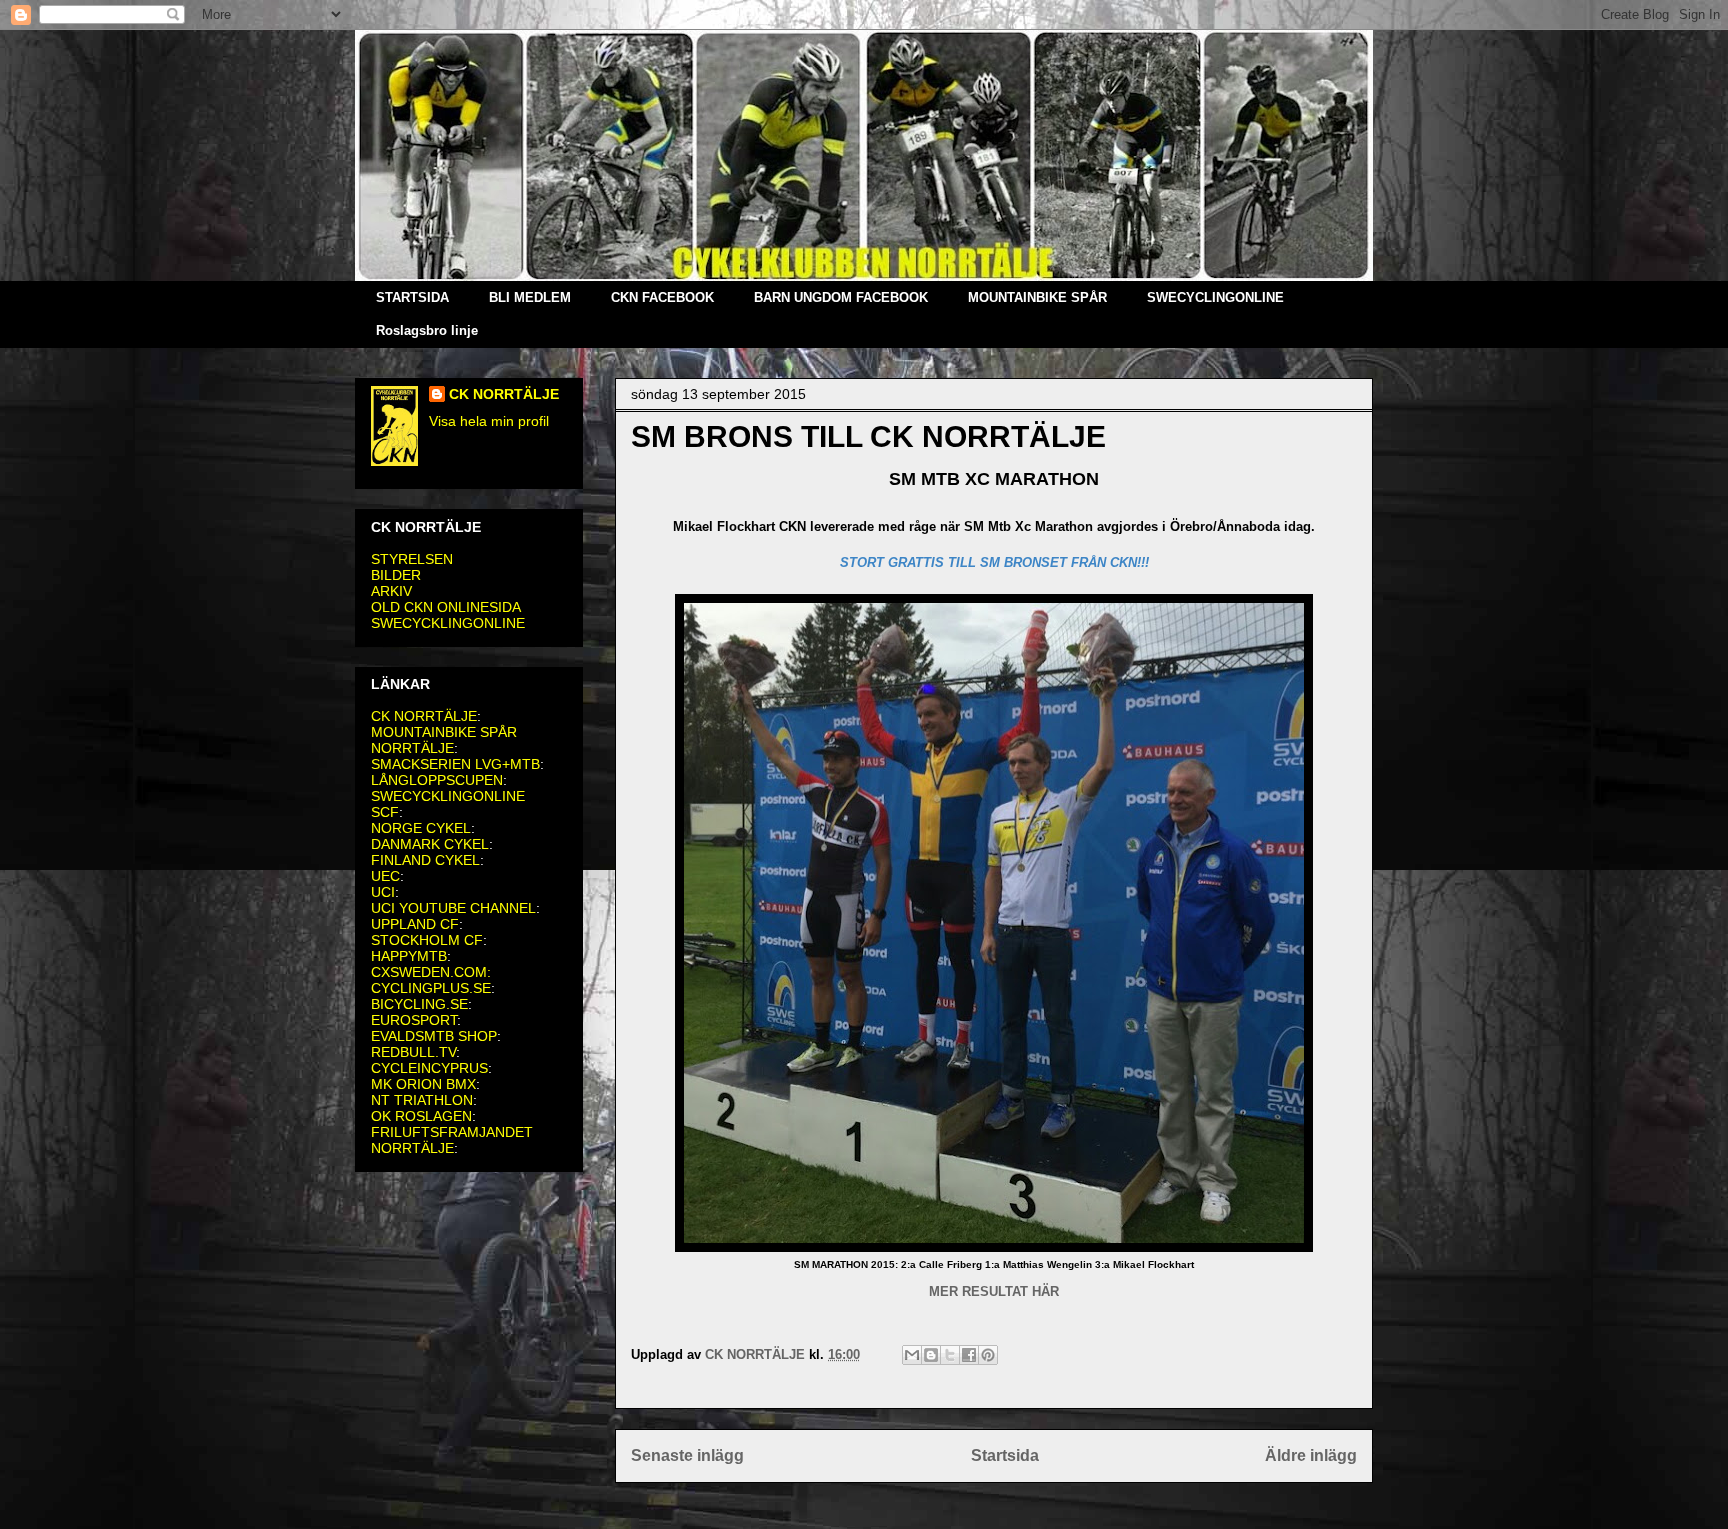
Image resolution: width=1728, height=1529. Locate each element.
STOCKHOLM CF (427, 940)
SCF (385, 812)
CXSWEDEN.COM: (431, 972)
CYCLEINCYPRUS (429, 1068)
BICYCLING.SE (419, 1004)
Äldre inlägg (1311, 1455)
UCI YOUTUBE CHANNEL (453, 908)
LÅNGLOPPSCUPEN (437, 780)
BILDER (396, 575)
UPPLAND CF (415, 924)
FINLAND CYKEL (425, 860)
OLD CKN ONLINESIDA (446, 607)
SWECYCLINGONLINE (1215, 297)
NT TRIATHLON (422, 1100)
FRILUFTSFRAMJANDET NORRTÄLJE (452, 1140)
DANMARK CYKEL (430, 844)
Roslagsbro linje (427, 330)
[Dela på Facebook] (969, 1355)
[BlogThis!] (931, 1355)
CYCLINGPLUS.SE (431, 988)
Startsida (1005, 1455)
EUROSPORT (414, 1020)
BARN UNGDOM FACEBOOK (841, 297)
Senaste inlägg (687, 1455)
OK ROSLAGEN (421, 1116)
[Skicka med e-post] (912, 1355)
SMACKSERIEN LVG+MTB (455, 764)
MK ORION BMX (423, 1084)
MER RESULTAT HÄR (994, 1291)
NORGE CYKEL (421, 828)
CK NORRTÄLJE (504, 394)
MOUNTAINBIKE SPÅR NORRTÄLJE (444, 740)
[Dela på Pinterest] (988, 1355)
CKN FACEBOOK (662, 297)
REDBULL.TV (413, 1052)
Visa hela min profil (489, 421)
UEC (385, 876)
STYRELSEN (412, 559)
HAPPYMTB (409, 956)
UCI (383, 892)
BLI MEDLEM (530, 297)
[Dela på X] (950, 1355)
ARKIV (391, 591)
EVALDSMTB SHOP (434, 1036)
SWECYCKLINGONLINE (448, 623)
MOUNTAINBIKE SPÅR (1037, 297)
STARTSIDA (412, 297)
